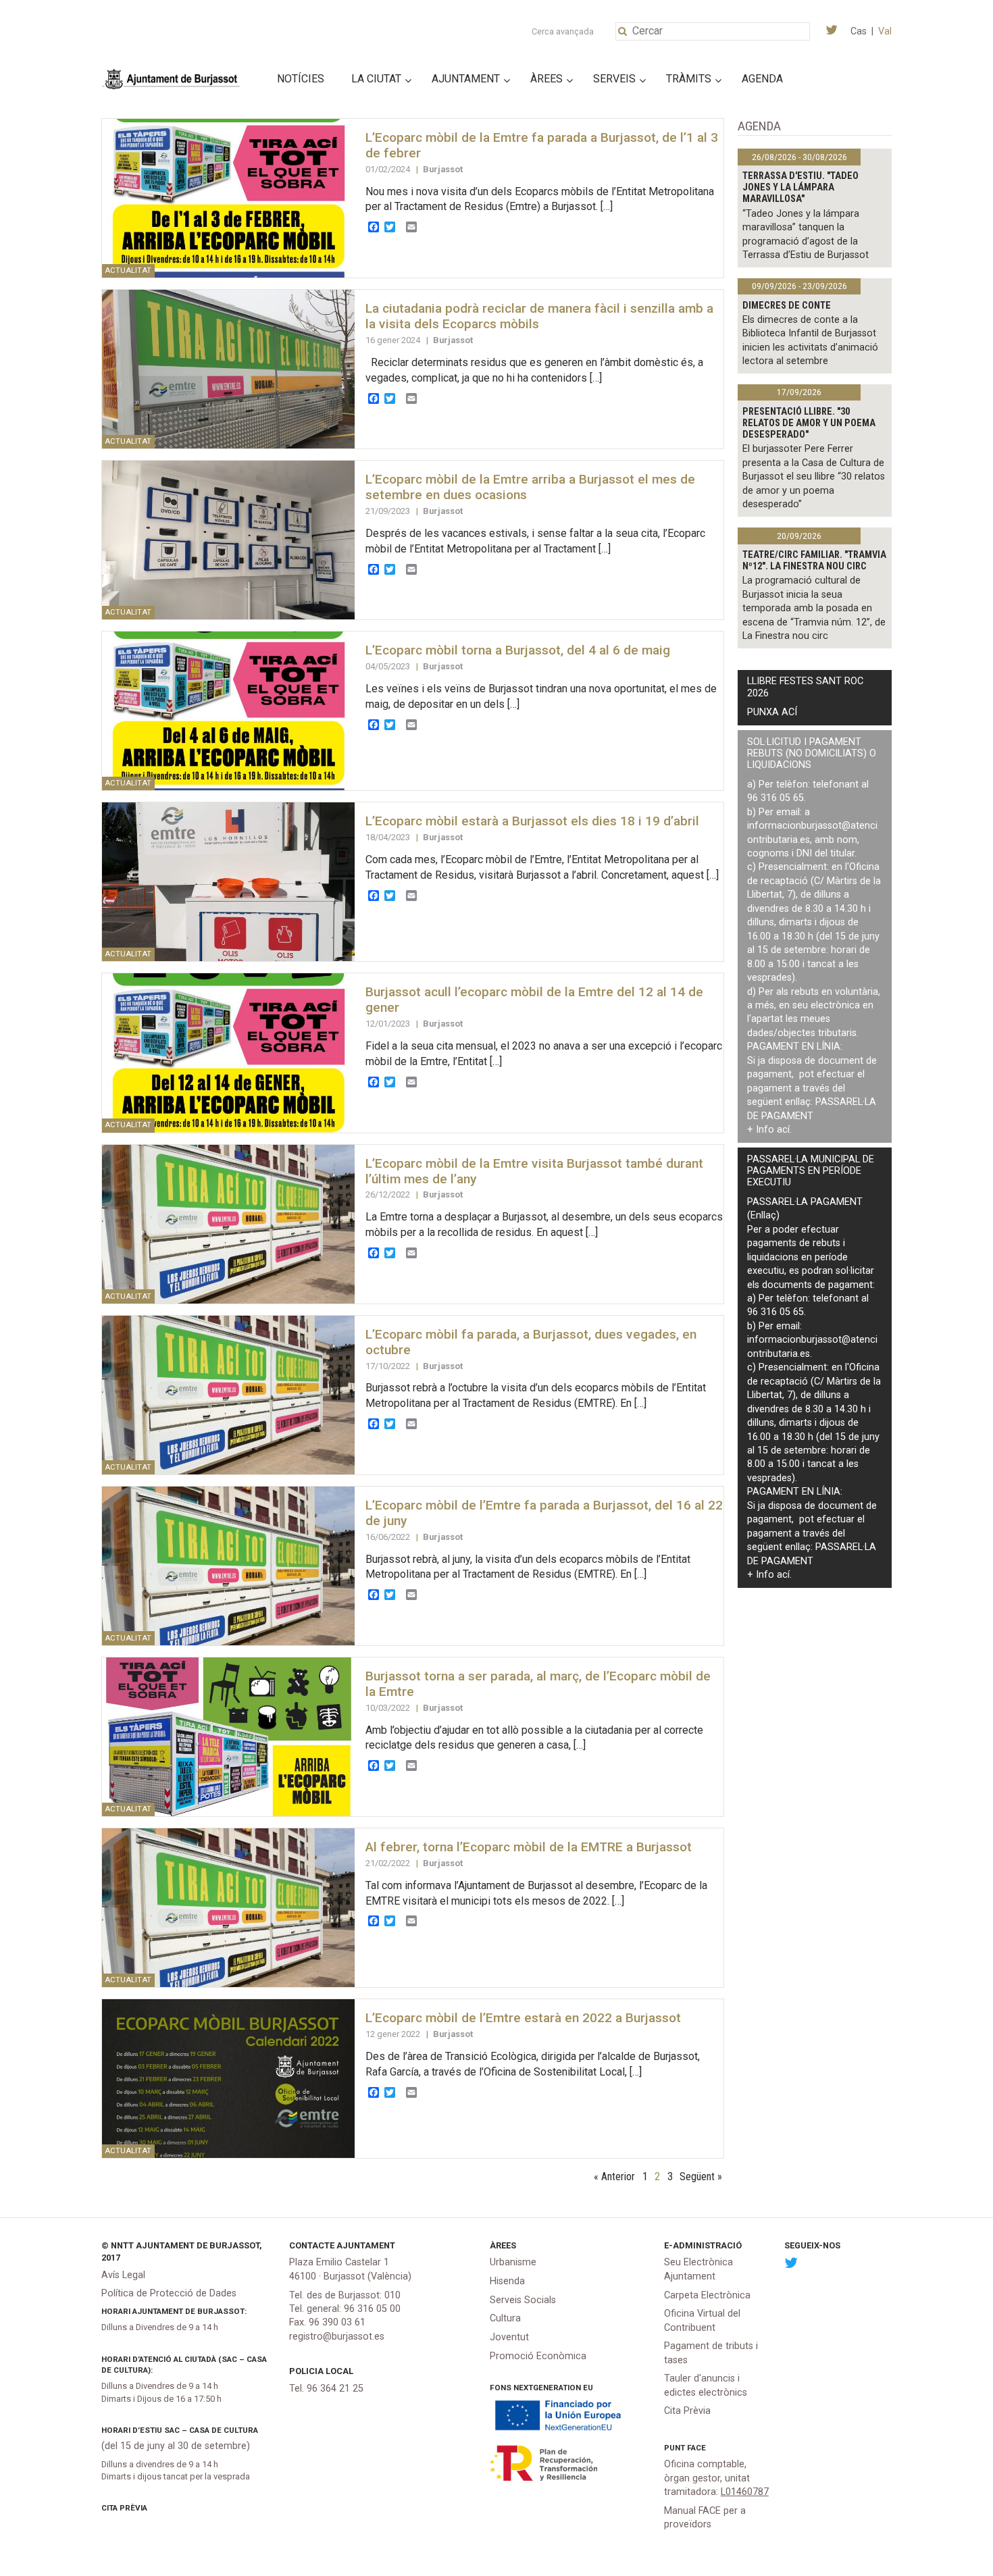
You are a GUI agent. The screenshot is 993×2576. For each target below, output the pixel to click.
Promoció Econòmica (538, 2356)
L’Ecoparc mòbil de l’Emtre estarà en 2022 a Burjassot (523, 2018)
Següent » (701, 2176)
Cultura (505, 2318)
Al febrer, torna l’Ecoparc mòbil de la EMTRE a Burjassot (529, 1847)
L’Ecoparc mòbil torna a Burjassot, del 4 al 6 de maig (518, 650)
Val (885, 31)
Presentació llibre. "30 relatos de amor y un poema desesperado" (809, 423)
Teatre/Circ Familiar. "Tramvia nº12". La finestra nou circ (814, 561)
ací (783, 1130)
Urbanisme (513, 2262)
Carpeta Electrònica (707, 2295)
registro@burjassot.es (337, 2337)
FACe (696, 2448)
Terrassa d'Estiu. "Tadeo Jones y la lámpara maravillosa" (800, 188)
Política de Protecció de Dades (169, 2293)
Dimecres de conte (787, 306)
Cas (859, 31)
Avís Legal (123, 2275)
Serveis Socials (523, 2300)
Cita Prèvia (124, 2508)
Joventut (509, 2337)
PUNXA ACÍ (772, 712)
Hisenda (507, 2281)
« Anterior (614, 2176)
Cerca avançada (563, 31)
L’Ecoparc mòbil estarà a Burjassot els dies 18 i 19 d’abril (532, 821)
